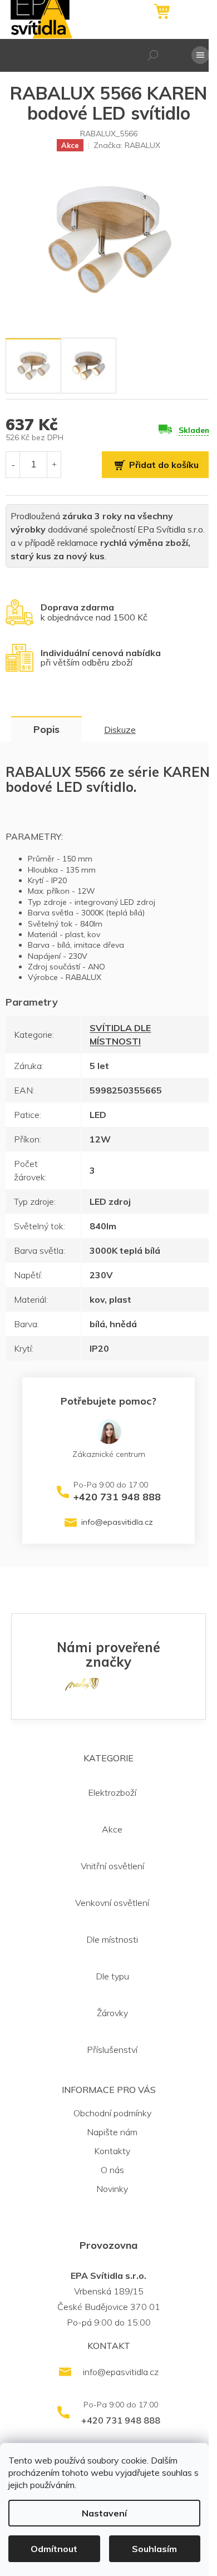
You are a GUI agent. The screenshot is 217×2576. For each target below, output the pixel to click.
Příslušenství (112, 2050)
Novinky (112, 2189)
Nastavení (104, 2513)
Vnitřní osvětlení (112, 1866)
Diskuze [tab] (120, 730)
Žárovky (112, 2013)
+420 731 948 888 (117, 1497)
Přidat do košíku (164, 465)
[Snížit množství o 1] (13, 464)
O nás (112, 2170)
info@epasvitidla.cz (117, 1522)
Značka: (127, 145)
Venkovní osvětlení (112, 1903)
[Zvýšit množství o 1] (54, 464)
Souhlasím (154, 2549)
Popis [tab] (46, 729)
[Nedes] (82, 1683)
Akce (112, 1829)
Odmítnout (54, 2549)
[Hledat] (153, 55)
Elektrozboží (112, 1792)
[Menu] (200, 55)
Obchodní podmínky (112, 2113)
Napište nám (112, 2132)
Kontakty (112, 2151)
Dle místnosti (112, 1939)
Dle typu (112, 1976)
